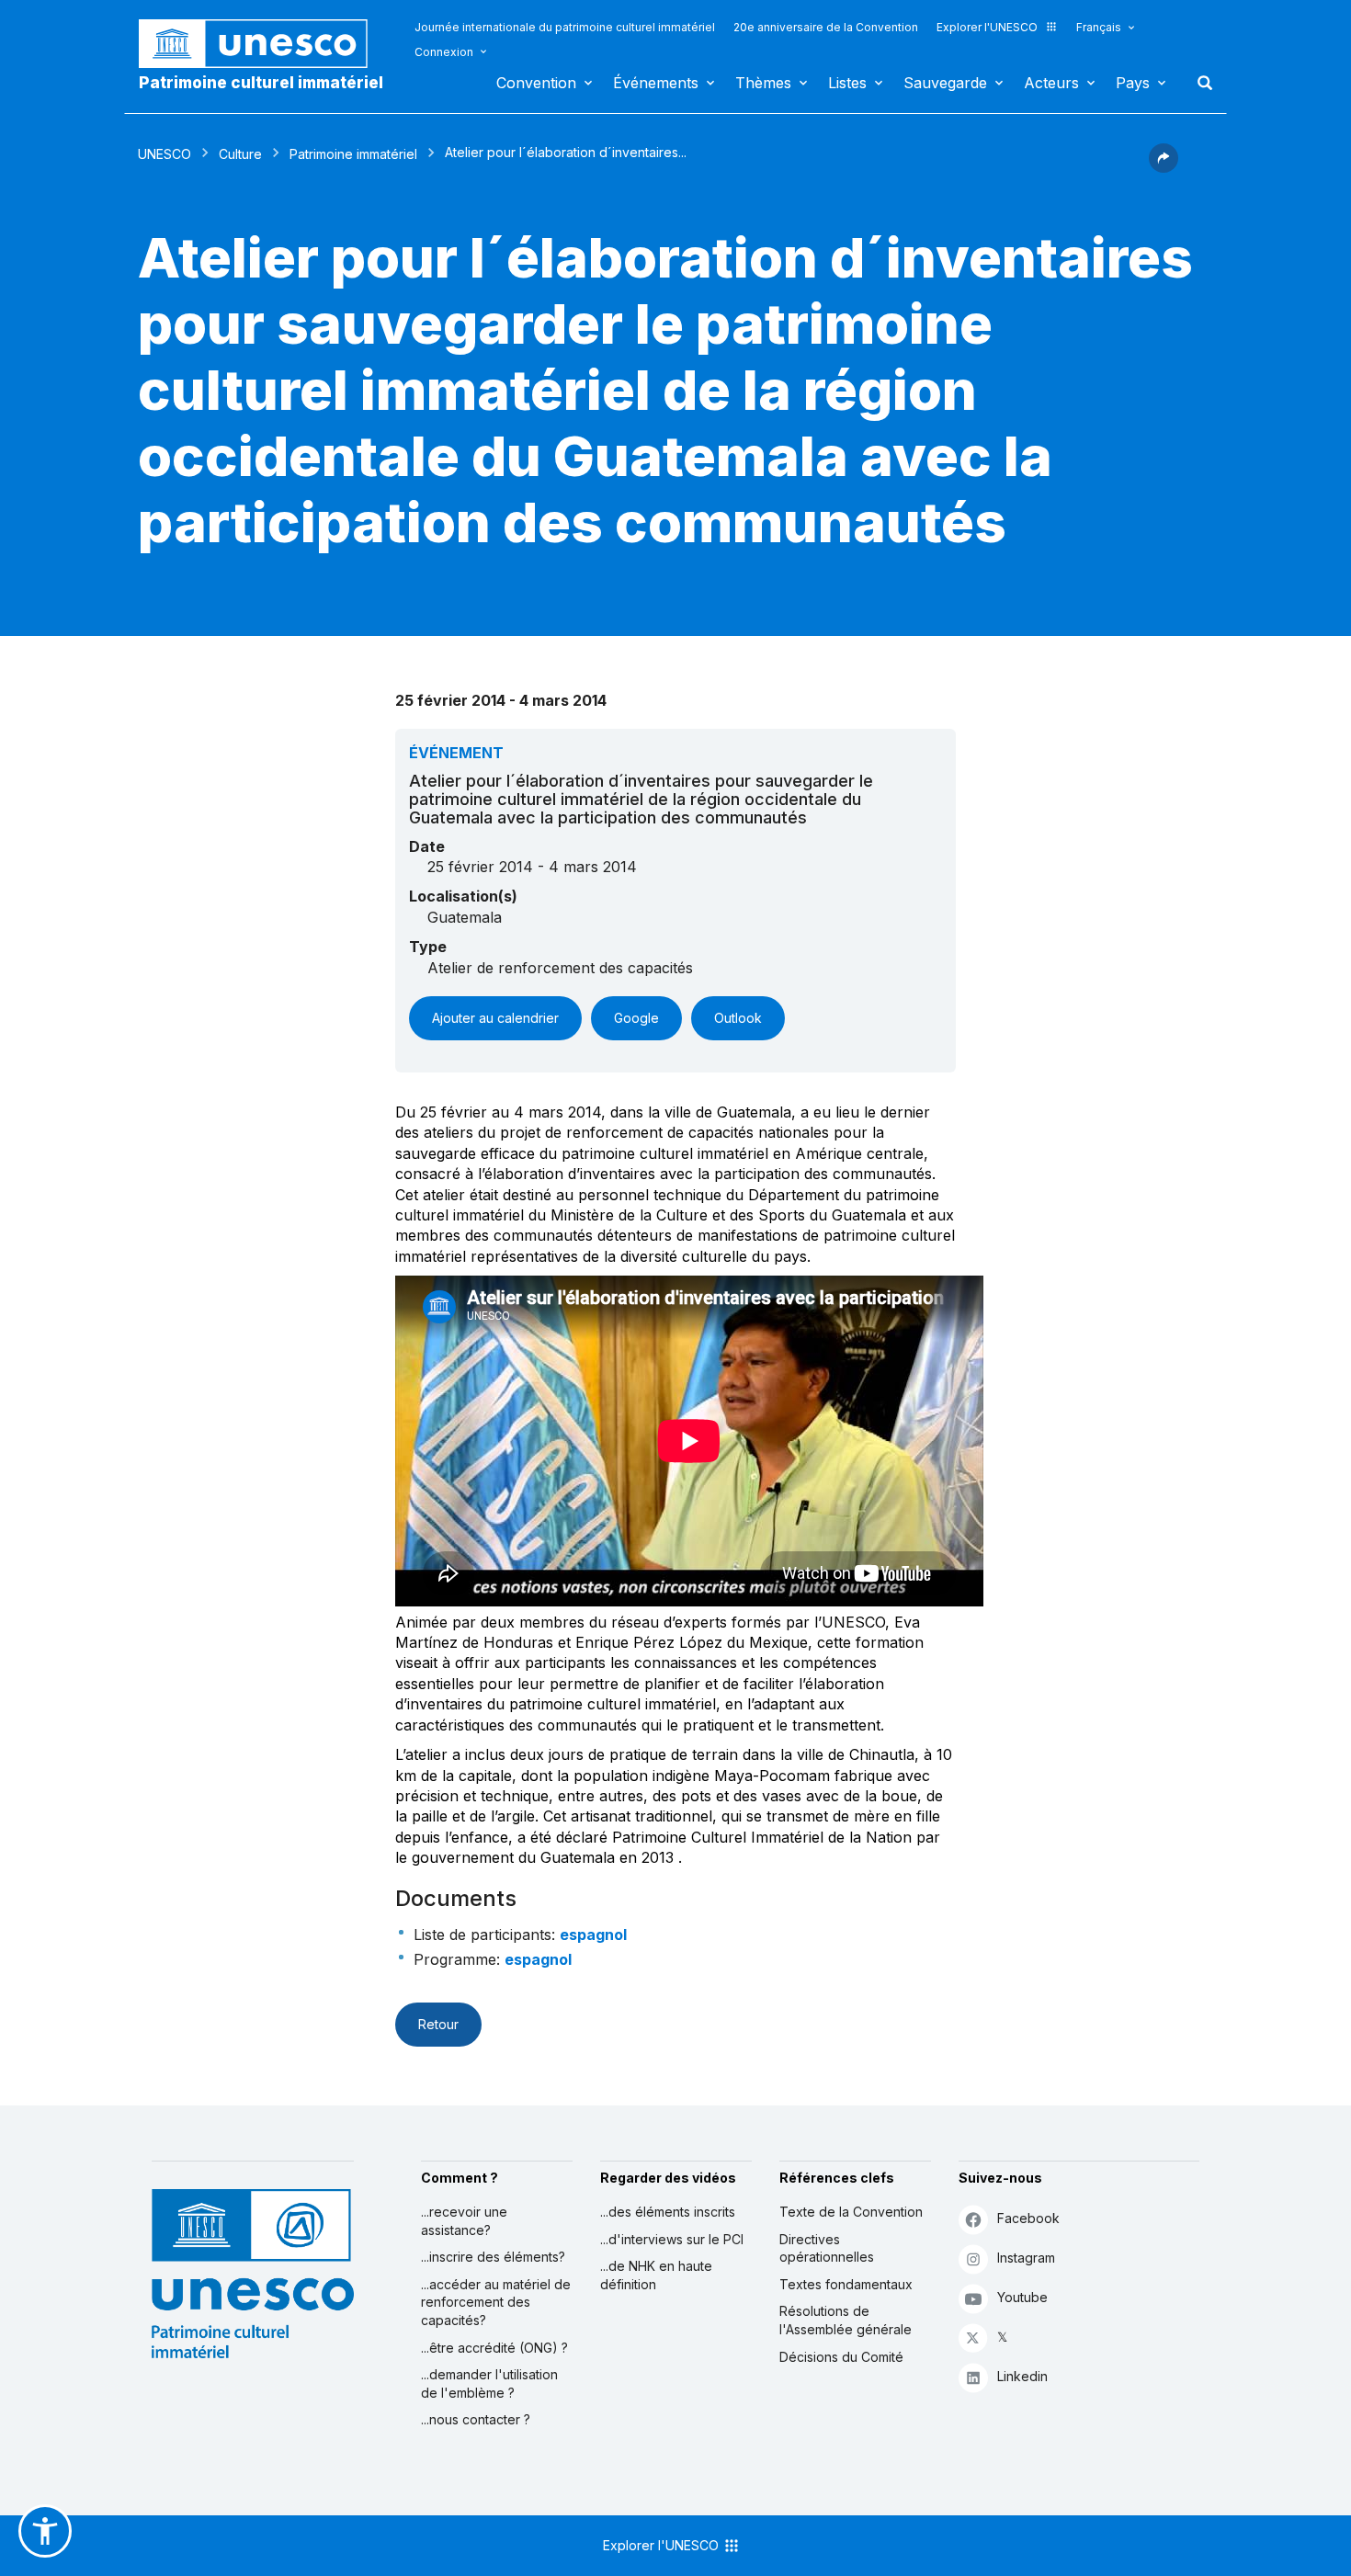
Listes (847, 83)
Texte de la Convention (851, 2212)
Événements (656, 83)
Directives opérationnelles (827, 2248)
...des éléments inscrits (668, 2212)
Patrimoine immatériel (353, 154)
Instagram (1026, 2258)
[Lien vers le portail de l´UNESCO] (263, 44)
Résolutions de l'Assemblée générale (846, 2320)
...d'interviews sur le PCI (672, 2239)
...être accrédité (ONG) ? (494, 2348)
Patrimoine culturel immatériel (261, 83)
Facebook (1028, 2218)
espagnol (593, 1935)
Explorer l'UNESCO (987, 27)
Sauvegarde (945, 83)
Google (636, 1018)
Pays (1133, 83)
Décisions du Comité (841, 2357)
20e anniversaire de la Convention (826, 27)
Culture (240, 154)
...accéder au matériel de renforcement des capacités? (496, 2302)
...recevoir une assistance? (464, 2221)
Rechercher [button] (1199, 83)
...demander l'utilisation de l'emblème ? (489, 2383)
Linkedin (1022, 2376)
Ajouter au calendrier (495, 1018)
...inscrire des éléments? (493, 2257)
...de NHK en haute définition (656, 2275)
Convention (536, 83)
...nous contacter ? (476, 2419)
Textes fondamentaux (846, 2284)
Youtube (1022, 2297)
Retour (438, 2024)
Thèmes (763, 83)
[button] (1164, 167)
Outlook (738, 1018)
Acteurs (1051, 83)
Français (1099, 27)
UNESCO (165, 154)
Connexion (444, 52)
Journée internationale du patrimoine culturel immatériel (565, 27)
